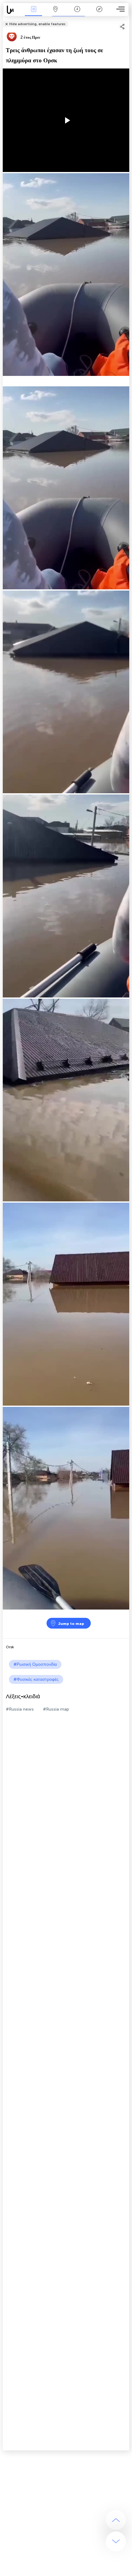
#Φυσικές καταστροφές (36, 1679)
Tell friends (127, 20)
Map (55, 13)
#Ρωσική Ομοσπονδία (35, 1664)
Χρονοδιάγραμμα (77, 13)
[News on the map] (13, 10)
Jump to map (71, 1624)
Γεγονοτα (33, 13)
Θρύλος (99, 13)
